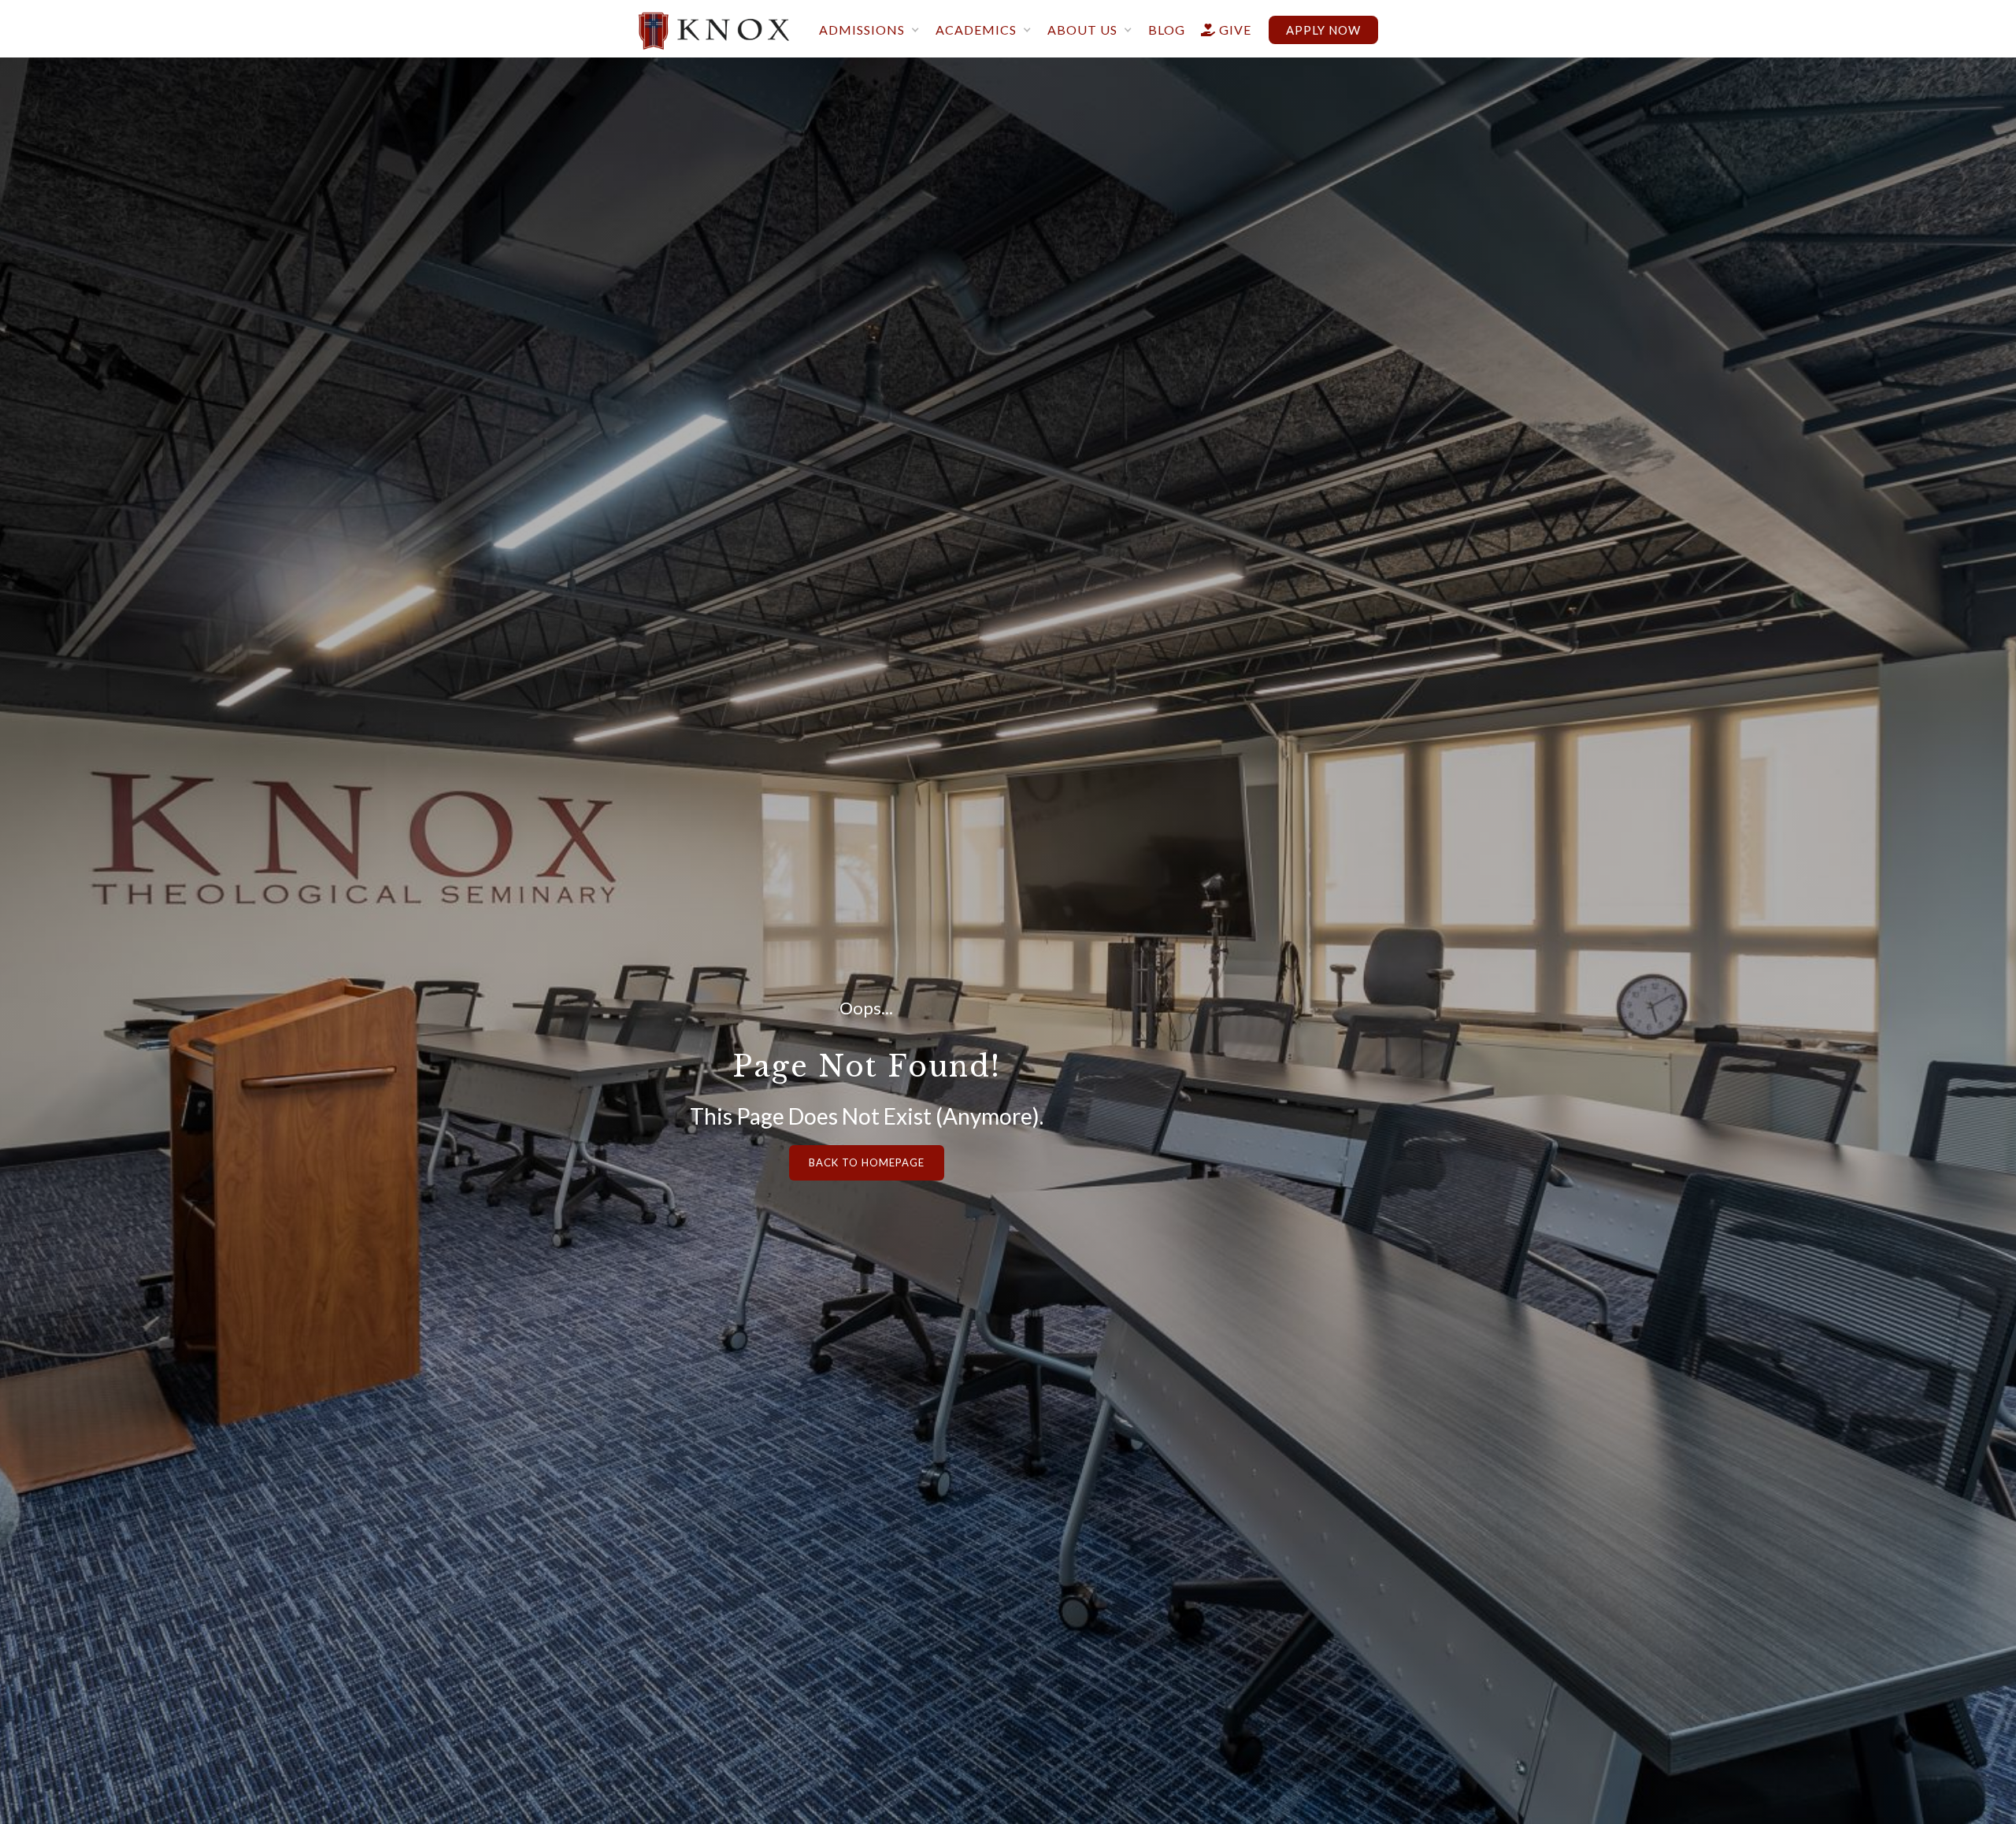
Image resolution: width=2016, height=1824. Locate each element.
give (1226, 30)
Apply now (1323, 30)
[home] (714, 25)
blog (1167, 30)
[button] (869, 31)
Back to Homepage (867, 1162)
